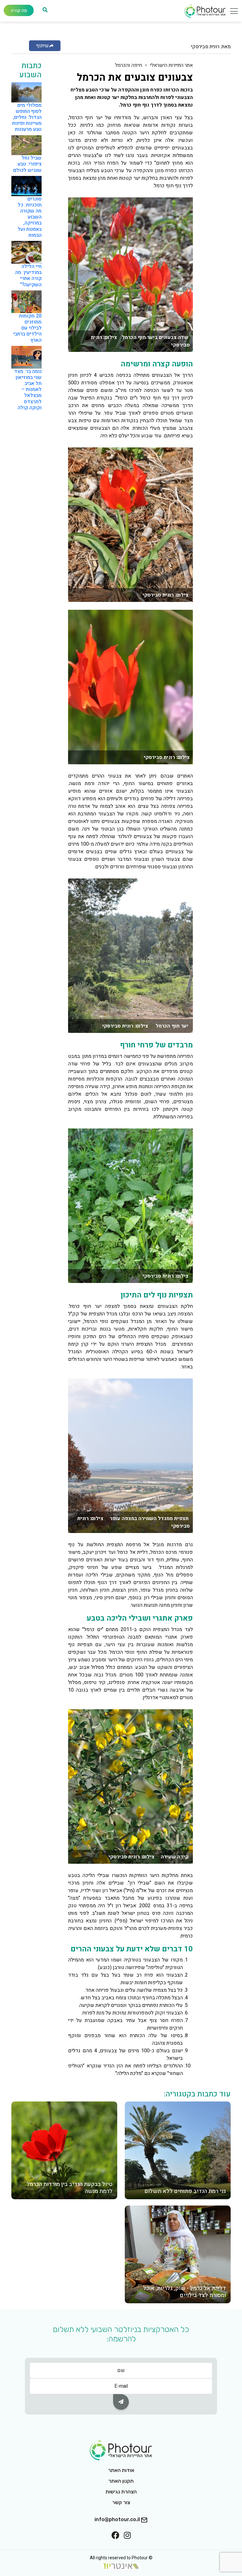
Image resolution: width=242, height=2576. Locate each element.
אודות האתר (121, 2470)
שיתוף (42, 46)
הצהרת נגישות (121, 2492)
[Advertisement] (205, 156)
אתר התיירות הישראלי (171, 65)
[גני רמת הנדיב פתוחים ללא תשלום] (178, 2150)
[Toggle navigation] (232, 13)
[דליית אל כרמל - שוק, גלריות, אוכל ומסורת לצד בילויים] (178, 2254)
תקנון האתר (121, 2481)
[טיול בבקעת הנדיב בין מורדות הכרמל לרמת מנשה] (64, 2150)
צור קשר (121, 2502)
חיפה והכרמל (129, 65)
